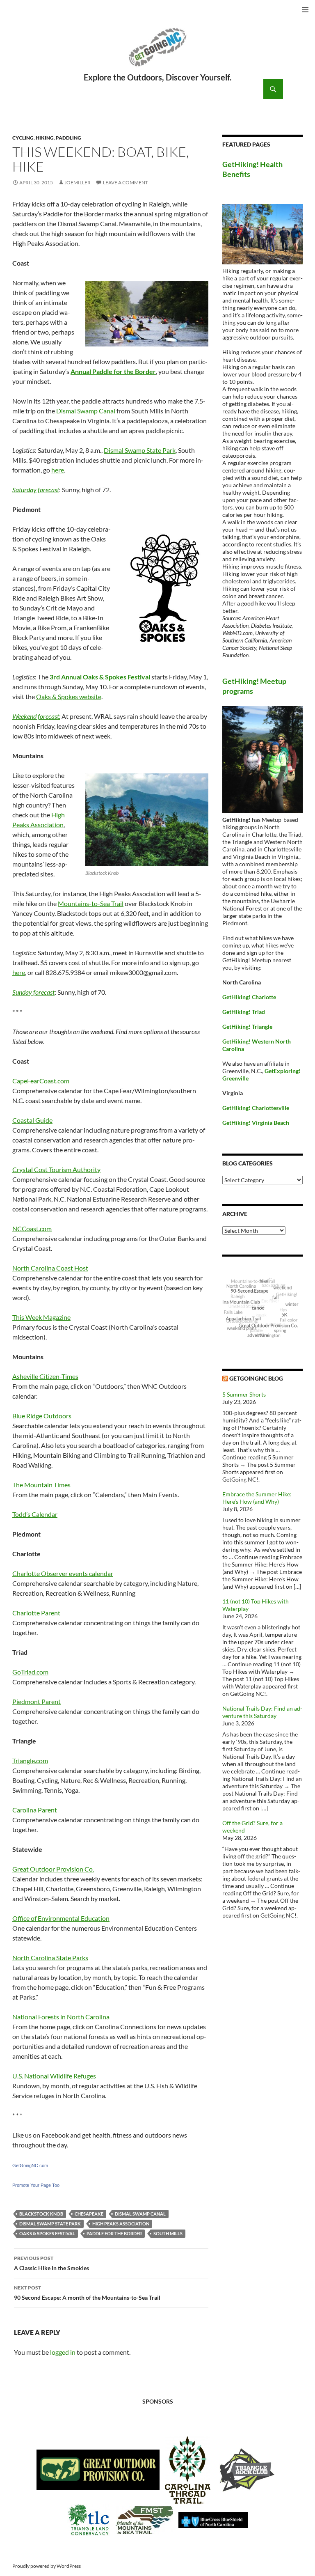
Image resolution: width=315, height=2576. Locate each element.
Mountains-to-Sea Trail (91, 903)
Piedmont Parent (37, 1701)
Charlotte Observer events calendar (63, 1573)
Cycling (23, 138)
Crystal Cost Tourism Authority (56, 1169)
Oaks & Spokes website (69, 696)
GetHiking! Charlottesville (256, 1108)
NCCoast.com (32, 1228)
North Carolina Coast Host (50, 1268)
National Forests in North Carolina (61, 2017)
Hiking (45, 138)
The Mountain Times (41, 1485)
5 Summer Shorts (244, 1394)
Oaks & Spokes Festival (47, 2233)
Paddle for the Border (114, 2233)
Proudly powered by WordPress (47, 2566)
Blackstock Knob (41, 2214)
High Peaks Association (121, 2224)
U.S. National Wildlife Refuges (54, 2076)
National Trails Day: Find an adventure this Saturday (262, 1712)
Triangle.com (30, 1761)
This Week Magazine (41, 1317)
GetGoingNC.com (30, 2165)
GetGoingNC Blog (256, 1378)
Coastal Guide (32, 1120)
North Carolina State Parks (50, 1958)
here (58, 470)
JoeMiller (78, 182)
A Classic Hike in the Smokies (51, 2263)
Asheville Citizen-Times (45, 1376)
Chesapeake (89, 2214)
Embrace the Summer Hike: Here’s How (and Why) (257, 1498)
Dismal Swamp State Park (140, 450)
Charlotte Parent (36, 1613)
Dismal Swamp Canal (86, 411)
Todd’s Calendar (35, 1514)
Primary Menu (305, 10)
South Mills (168, 2233)
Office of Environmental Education (61, 1918)
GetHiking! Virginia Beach (256, 1123)
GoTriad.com (30, 1672)
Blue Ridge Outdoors (42, 1416)
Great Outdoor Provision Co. (53, 1869)
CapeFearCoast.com (41, 1081)
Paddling (68, 138)
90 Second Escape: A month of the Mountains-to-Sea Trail (87, 2293)
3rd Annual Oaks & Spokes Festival (100, 677)
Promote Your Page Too (36, 2185)
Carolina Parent (35, 1810)
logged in (63, 2352)
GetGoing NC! (157, 53)
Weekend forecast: (36, 716)
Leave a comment (126, 182)
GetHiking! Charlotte (249, 997)
